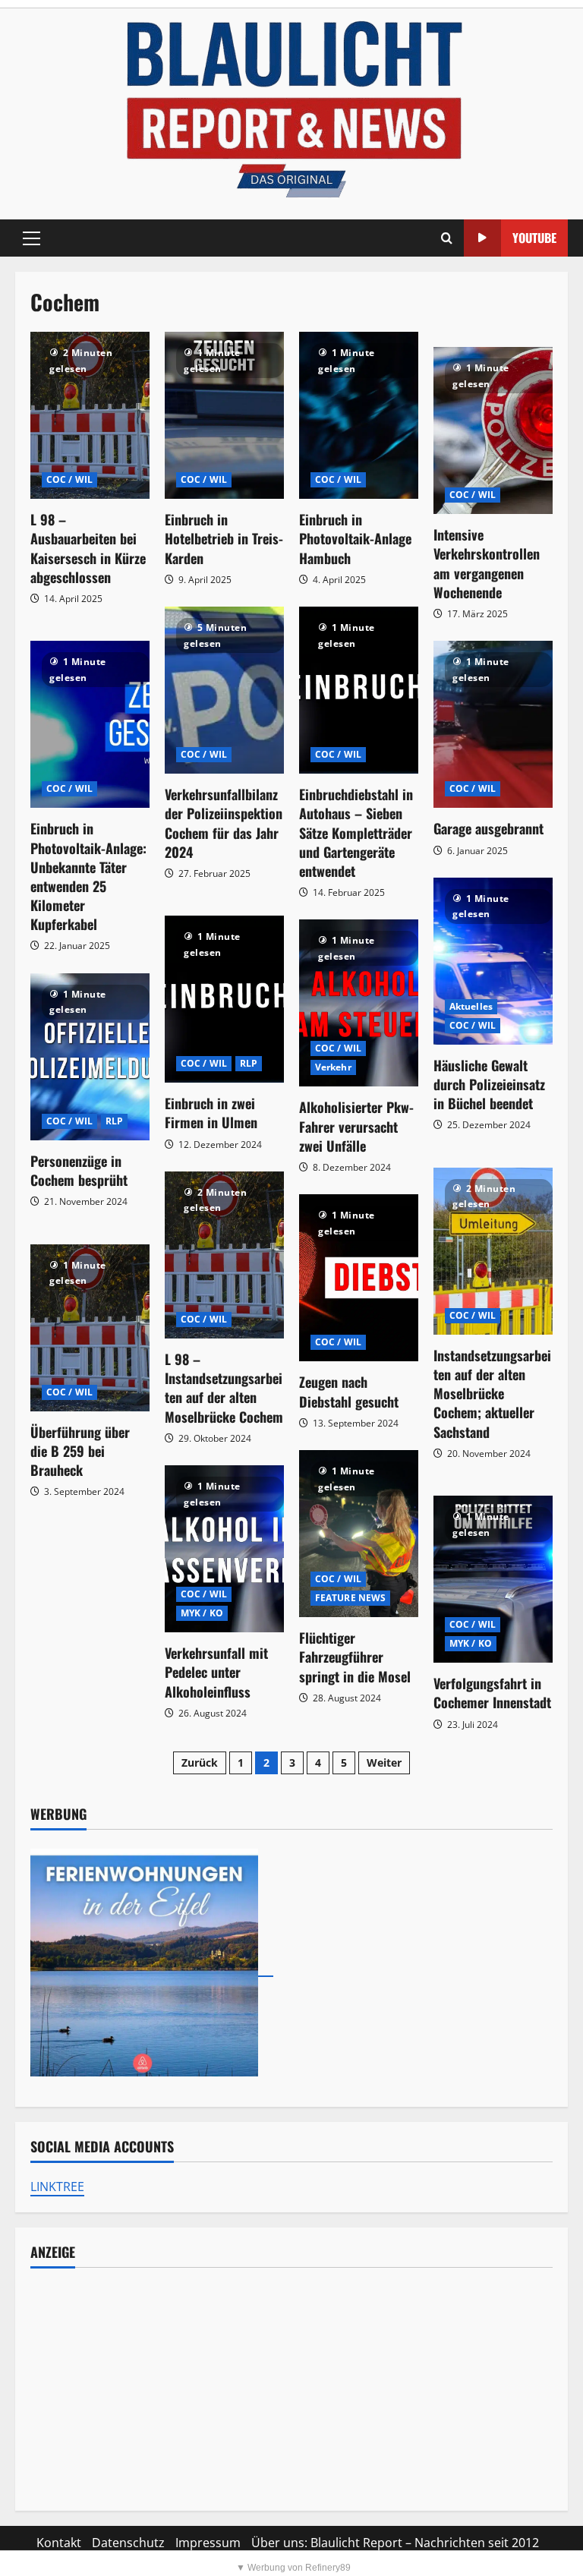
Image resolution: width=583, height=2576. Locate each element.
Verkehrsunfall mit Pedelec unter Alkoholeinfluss (216, 1672)
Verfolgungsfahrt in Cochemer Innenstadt (492, 1693)
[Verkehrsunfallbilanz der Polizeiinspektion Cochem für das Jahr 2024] (224, 690)
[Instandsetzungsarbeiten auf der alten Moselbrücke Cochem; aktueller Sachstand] (493, 1251)
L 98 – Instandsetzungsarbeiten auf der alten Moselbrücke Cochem (224, 1388)
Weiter (384, 1763)
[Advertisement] (291, 2389)
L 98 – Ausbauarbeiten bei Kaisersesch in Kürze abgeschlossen (88, 548)
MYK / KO (202, 1613)
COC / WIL (69, 479)
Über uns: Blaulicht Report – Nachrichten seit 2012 (395, 2543)
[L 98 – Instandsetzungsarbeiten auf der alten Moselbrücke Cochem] (224, 1255)
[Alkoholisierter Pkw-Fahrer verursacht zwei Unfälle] (359, 1003)
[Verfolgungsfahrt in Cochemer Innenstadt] (493, 1579)
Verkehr (333, 1067)
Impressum (208, 2543)
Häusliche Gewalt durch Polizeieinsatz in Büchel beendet (489, 1084)
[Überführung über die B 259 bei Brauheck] (90, 1328)
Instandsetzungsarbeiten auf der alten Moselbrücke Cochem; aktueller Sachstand (492, 1394)
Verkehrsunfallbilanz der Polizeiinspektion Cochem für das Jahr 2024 (224, 823)
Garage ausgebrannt (488, 828)
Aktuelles (471, 1006)
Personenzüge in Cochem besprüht (79, 1170)
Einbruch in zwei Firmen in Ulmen (211, 1113)
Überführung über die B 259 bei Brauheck (80, 1451)
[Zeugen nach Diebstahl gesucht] (359, 1278)
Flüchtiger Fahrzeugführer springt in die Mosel (355, 1657)
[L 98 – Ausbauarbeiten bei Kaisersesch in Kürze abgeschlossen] (90, 415)
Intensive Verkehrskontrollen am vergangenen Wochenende (487, 563)
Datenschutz (128, 2543)
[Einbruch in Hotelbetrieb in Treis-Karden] (224, 415)
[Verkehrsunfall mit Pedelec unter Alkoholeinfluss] (224, 1549)
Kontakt (59, 2543)
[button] (32, 238)
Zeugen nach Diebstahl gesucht (349, 1391)
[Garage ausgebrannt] (493, 724)
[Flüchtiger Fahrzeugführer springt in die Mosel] (359, 1534)
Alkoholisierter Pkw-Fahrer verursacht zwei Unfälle (356, 1126)
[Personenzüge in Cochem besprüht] (90, 1057)
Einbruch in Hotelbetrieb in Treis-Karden (224, 538)
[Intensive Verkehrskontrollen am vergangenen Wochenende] (493, 430)
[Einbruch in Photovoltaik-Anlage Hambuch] (359, 415)
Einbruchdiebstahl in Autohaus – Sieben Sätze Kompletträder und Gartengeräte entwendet (356, 832)
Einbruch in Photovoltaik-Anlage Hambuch (355, 538)
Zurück (200, 1763)
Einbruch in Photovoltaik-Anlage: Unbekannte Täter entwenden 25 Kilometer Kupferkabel (88, 876)
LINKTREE (57, 2187)
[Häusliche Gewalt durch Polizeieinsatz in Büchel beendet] (493, 961)
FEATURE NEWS (350, 1598)
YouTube (534, 238)
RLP (249, 1063)
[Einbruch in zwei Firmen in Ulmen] (224, 999)
